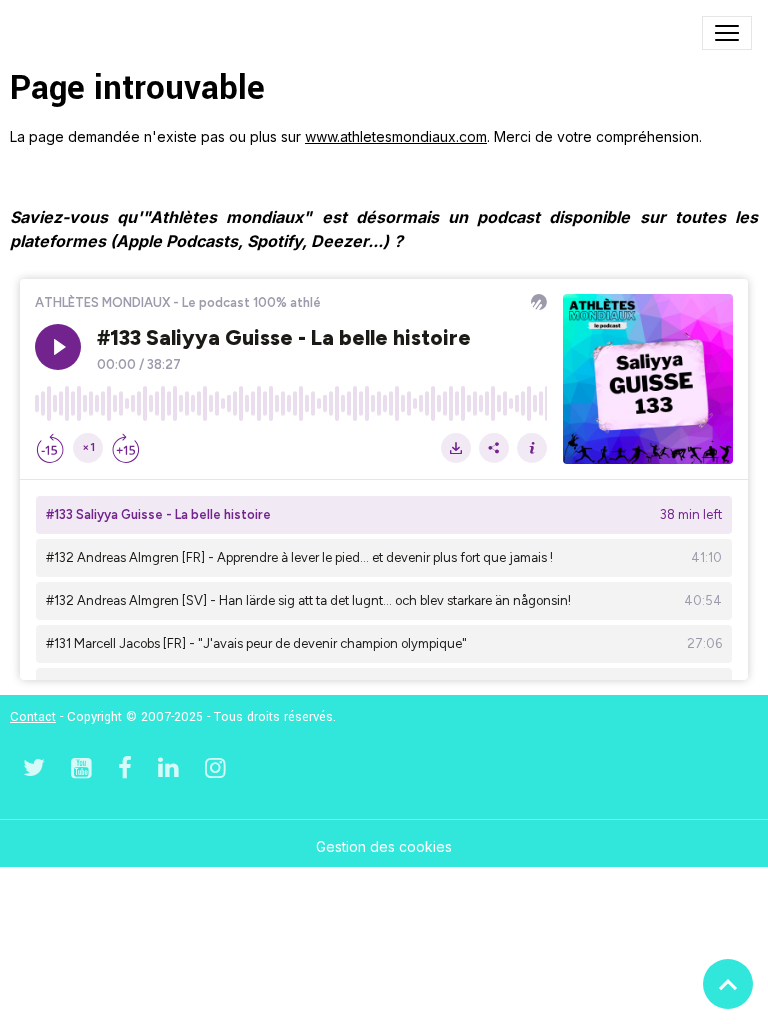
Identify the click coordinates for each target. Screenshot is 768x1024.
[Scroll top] (728, 984)
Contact (33, 717)
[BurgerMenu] (727, 33)
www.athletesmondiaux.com (396, 136)
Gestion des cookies (384, 846)
